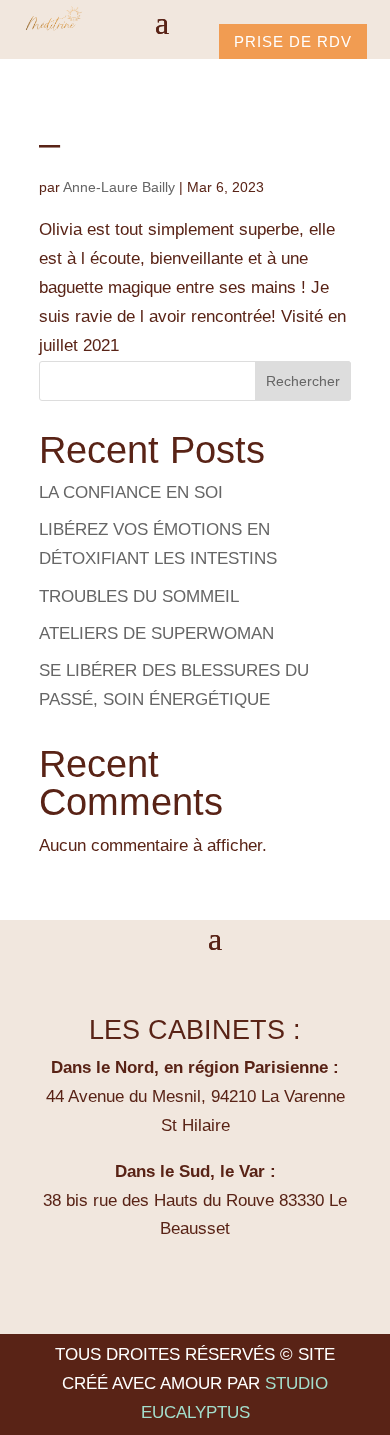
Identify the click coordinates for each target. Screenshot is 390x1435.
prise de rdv (293, 41)
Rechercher (303, 381)
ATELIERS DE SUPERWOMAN (156, 633)
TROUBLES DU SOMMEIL (139, 596)
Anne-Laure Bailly (119, 187)
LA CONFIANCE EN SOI (131, 492)
